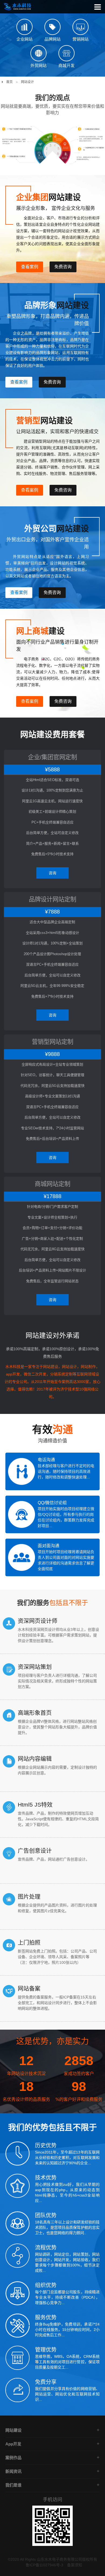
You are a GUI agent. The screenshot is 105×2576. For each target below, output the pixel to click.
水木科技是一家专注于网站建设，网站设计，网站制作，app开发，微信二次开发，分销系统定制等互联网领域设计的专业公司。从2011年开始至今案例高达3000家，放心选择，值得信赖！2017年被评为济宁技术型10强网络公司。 (52, 1382)
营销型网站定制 (52, 1042)
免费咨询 (63, 267)
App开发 (13, 2444)
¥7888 (52, 912)
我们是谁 (13, 2485)
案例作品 (13, 2458)
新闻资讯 (13, 2471)
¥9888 (52, 1054)
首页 (9, 82)
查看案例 (30, 267)
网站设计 (27, 82)
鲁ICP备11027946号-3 (44, 2565)
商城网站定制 (52, 1184)
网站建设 (13, 2430)
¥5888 (52, 769)
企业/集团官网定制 (52, 757)
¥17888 (52, 1196)
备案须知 (75, 2565)
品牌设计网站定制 (52, 899)
